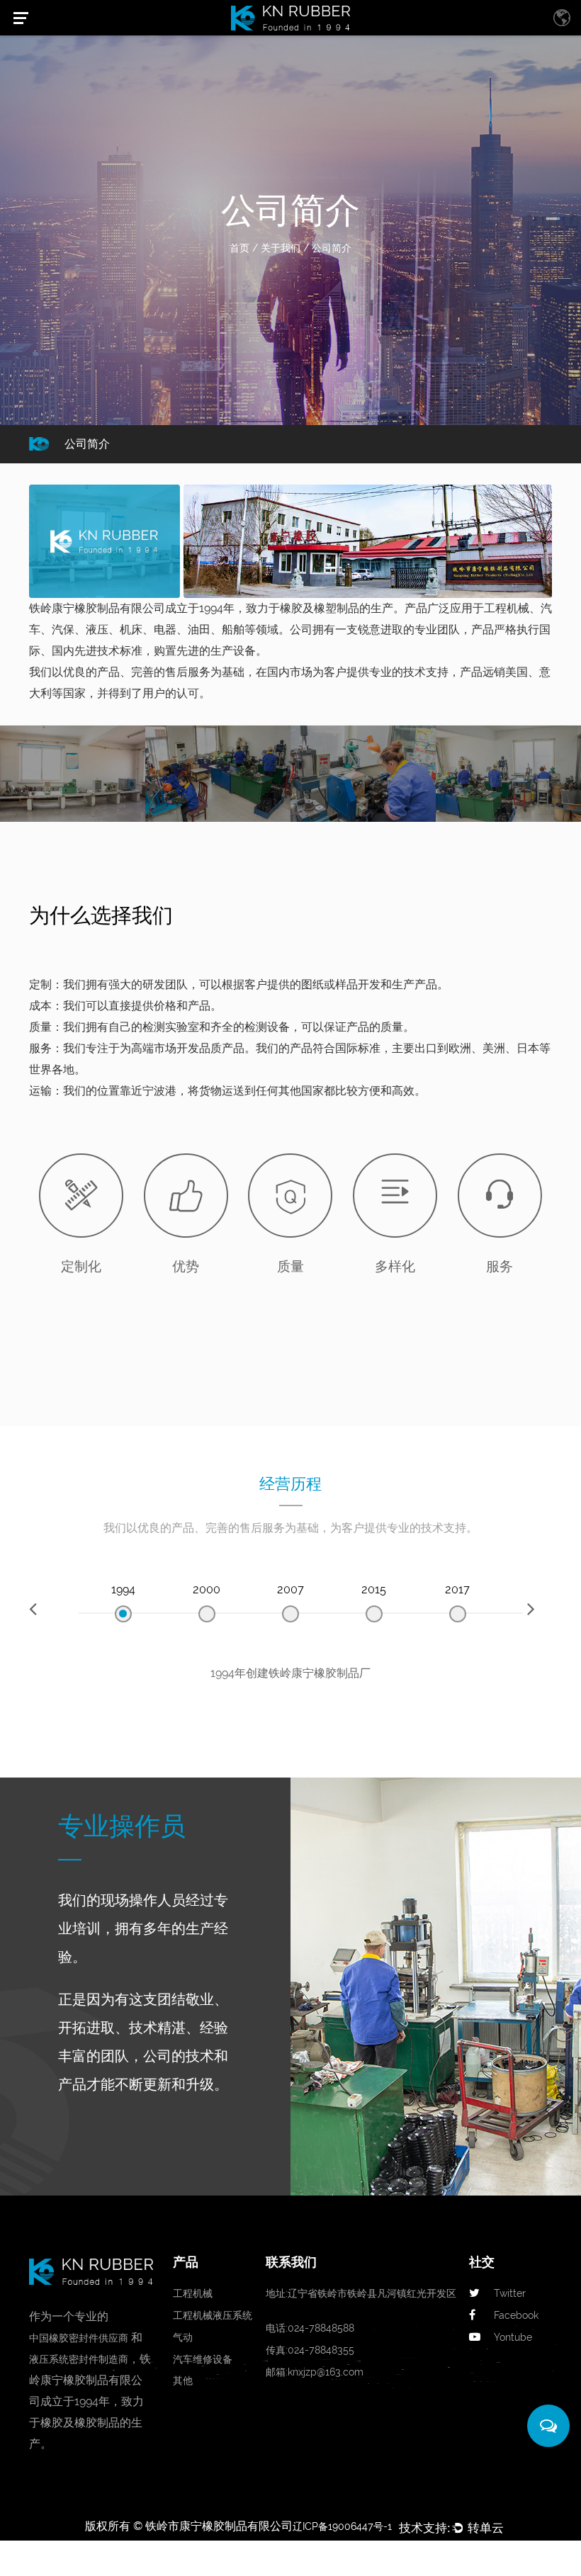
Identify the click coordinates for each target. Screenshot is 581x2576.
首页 (239, 248)
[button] (41, 1610)
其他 (183, 2380)
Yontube (513, 2337)
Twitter (510, 2293)
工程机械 (193, 2293)
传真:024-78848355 (310, 2350)
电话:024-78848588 (310, 2328)
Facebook (516, 2315)
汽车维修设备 (203, 2359)
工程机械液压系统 (213, 2315)
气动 (183, 2337)
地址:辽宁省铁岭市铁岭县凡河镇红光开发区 (361, 2293)
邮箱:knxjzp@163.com (315, 2372)
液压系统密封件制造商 (79, 2359)
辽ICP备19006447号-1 (342, 2526)
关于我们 (281, 248)
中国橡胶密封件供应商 (79, 2338)
